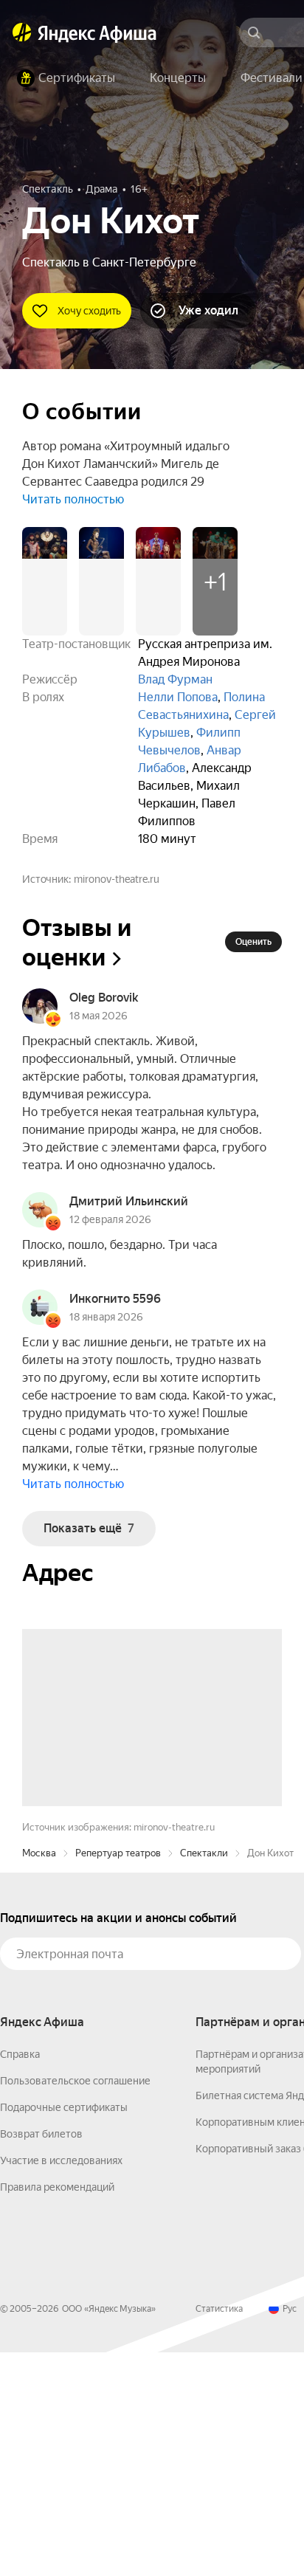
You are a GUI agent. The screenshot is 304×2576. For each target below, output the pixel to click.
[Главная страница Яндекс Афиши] (22, 32)
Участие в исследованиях (61, 2384)
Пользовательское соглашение (75, 2304)
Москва (39, 2077)
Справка (20, 2278)
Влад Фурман (175, 679)
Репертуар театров (118, 2077)
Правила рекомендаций (57, 2411)
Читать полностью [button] (73, 499)
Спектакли (204, 2077)
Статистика (219, 2532)
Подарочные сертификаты (64, 2331)
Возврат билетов (41, 2358)
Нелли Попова (178, 697)
